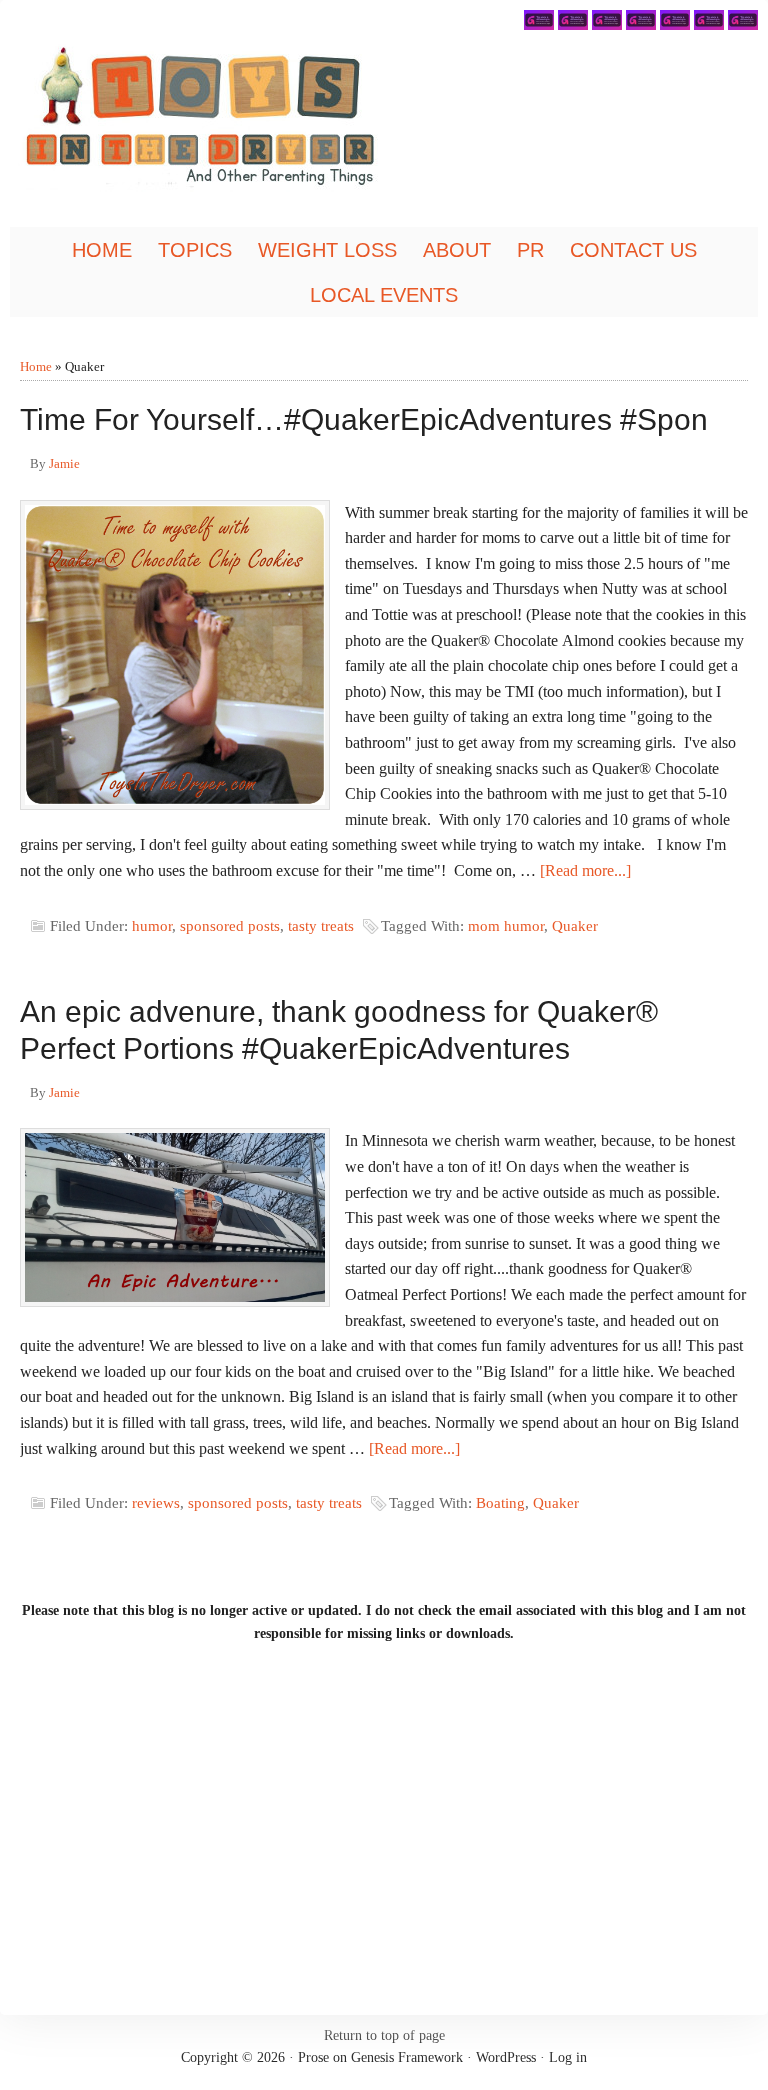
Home (102, 250)
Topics (190, 252)
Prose (313, 2057)
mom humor (506, 926)
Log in (568, 2057)
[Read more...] (585, 870)
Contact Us (633, 250)
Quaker (575, 926)
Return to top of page (384, 2035)
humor (152, 926)
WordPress (506, 2057)
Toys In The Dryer (235, 125)
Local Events (384, 295)
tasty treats (321, 926)
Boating (500, 1503)
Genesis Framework (407, 2057)
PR (525, 252)
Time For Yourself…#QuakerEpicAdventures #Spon (364, 419)
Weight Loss (327, 250)
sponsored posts (230, 926)
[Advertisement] (384, 1825)
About (452, 252)
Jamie (64, 463)
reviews (156, 1503)
